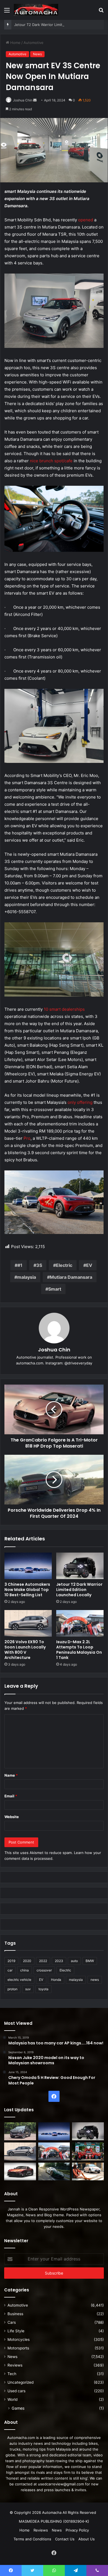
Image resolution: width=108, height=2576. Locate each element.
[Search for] (101, 12)
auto (74, 1961)
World (12, 2399)
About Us (87, 2539)
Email (11, 1796)
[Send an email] (35, 100)
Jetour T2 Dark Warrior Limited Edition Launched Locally (79, 1590)
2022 (43, 1961)
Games (18, 2408)
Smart (55, 1289)
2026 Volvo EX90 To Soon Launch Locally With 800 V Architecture (25, 1650)
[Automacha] (36, 10)
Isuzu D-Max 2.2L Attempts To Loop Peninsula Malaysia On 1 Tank (79, 1650)
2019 (11, 1961)
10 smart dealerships (64, 1009)
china (25, 1970)
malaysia (27, 1277)
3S (39, 1265)
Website (12, 1817)
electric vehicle (19, 1980)
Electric (64, 1265)
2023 (59, 1961)
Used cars (16, 2391)
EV (89, 1265)
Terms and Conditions (32, 2539)
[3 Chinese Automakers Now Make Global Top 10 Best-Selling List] (28, 1566)
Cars (12, 2322)
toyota (43, 1989)
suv (28, 1989)
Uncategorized (20, 2382)
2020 (27, 1961)
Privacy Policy (77, 2530)
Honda (56, 1980)
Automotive (34, 43)
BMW (90, 1961)
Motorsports (18, 2348)
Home (15, 43)
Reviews (15, 2365)
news (95, 1980)
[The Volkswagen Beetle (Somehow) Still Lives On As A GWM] (88, 2172)
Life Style (16, 2331)
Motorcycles (19, 2339)
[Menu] (7, 12)
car (10, 1970)
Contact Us (65, 2539)
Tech (12, 2374)
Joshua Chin (23, 100)
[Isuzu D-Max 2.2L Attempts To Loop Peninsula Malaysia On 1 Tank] (80, 1623)
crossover (44, 1970)
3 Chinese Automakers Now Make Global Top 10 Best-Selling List (27, 1590)
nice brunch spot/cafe (51, 461)
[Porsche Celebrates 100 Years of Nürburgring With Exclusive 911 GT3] (54, 2172)
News (37, 54)
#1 (20, 1265)
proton (12, 1989)
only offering (80, 1102)
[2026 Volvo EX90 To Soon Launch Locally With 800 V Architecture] (28, 1623)
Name (11, 1775)
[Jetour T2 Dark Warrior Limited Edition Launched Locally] (80, 1566)
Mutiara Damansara (71, 1277)
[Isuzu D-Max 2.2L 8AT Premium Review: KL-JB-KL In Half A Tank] (20, 2131)
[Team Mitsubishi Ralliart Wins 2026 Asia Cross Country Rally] (88, 2151)
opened (86, 220)
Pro (27, 1138)
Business (15, 2314)
